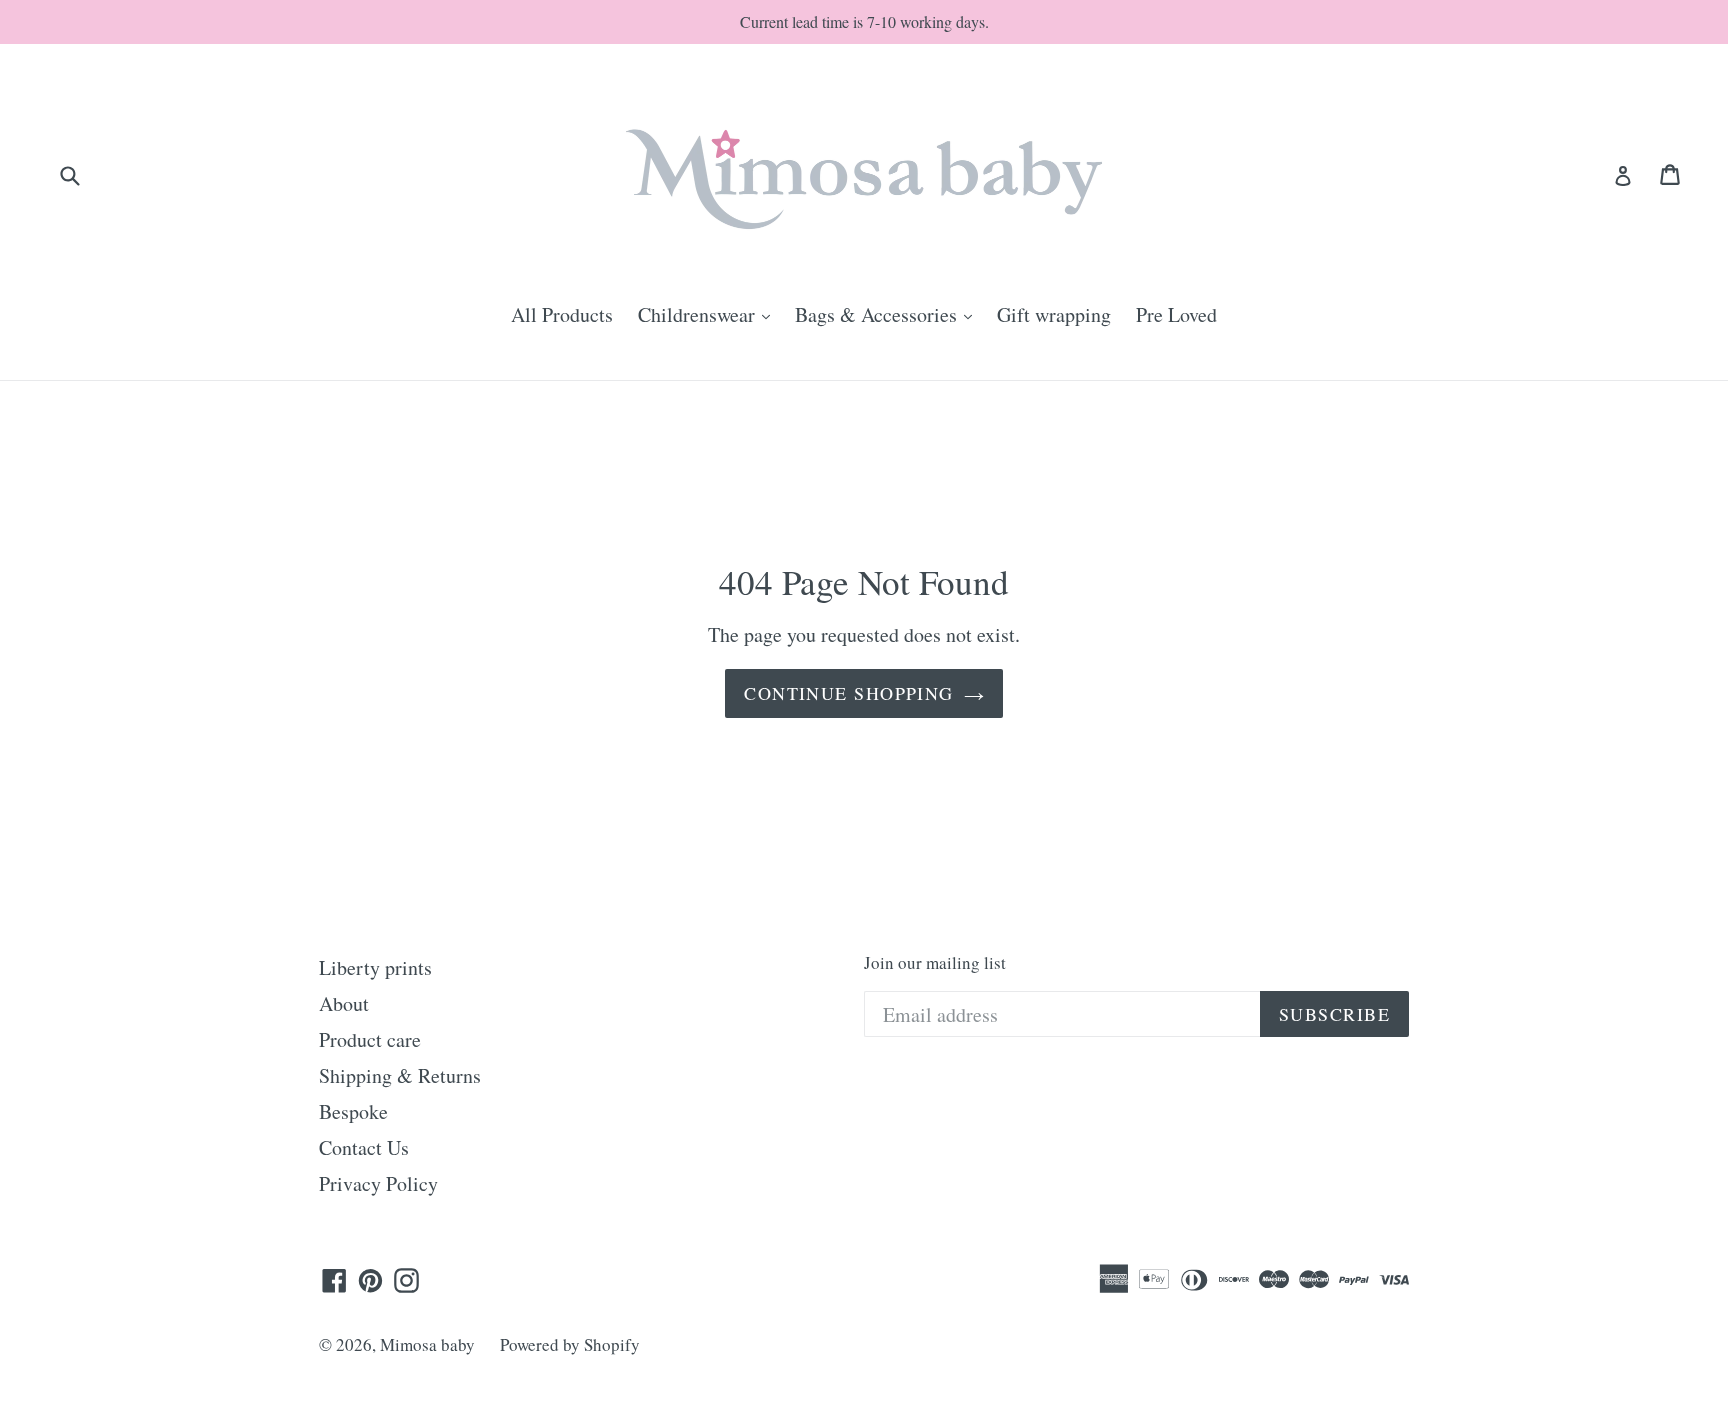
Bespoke (353, 1111)
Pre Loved (1176, 314)
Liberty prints (375, 967)
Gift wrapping (1054, 314)
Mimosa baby (427, 1344)
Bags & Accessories (888, 314)
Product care (370, 1039)
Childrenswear (709, 314)
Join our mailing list (935, 963)
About (344, 1003)
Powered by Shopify (570, 1344)
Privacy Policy (378, 1183)
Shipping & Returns (400, 1075)
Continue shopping (848, 693)
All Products (562, 314)
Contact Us (364, 1147)
